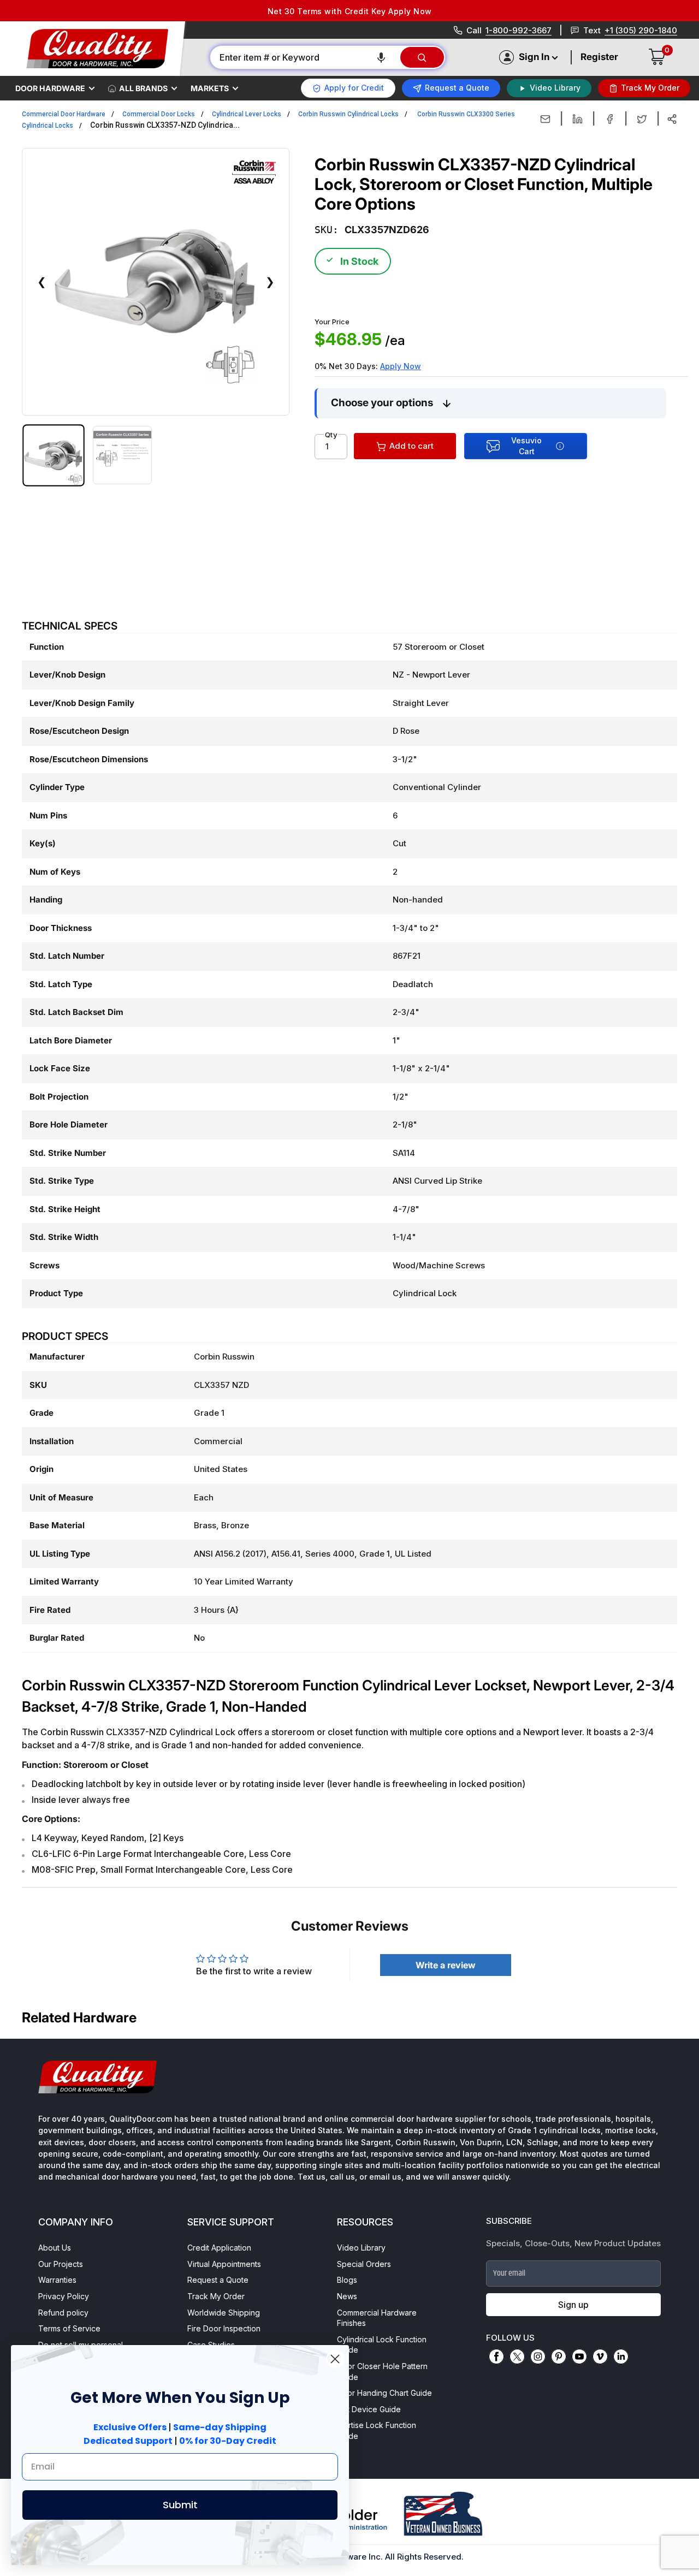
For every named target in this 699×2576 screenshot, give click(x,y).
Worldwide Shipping (224, 2313)
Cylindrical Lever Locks (247, 114)
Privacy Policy (64, 2296)
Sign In (534, 57)
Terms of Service (69, 2328)
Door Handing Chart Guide (384, 2393)
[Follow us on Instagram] (538, 2357)
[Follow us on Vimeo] (600, 2357)
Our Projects (61, 2264)
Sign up (573, 2305)
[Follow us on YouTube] (579, 2357)
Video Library (361, 2248)
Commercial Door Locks (159, 114)
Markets (210, 88)
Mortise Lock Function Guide (377, 2430)
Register (599, 57)
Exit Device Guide (369, 2409)
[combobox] (304, 57)
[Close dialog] (335, 2359)
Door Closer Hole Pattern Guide (382, 2372)
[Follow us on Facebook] (496, 2357)
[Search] (422, 57)
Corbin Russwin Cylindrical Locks (348, 114)
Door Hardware (50, 88)
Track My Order (216, 2296)
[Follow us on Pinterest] (559, 2357)
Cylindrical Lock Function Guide (382, 2345)
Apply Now (401, 366)
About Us (55, 2248)
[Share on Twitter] (642, 119)
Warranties (57, 2280)
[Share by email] (545, 119)
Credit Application (219, 2248)
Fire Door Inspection (224, 2328)
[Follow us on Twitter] (517, 2357)
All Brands (143, 88)
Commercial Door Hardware (64, 114)
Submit (180, 2505)
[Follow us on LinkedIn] (621, 2357)
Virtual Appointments (224, 2264)
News (347, 2296)
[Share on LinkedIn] (577, 119)
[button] (381, 57)
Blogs (347, 2280)
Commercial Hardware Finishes (377, 2318)
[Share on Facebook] (610, 119)
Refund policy (63, 2313)
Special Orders (364, 2264)
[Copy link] (672, 119)
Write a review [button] (446, 1965)
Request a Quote (218, 2280)
